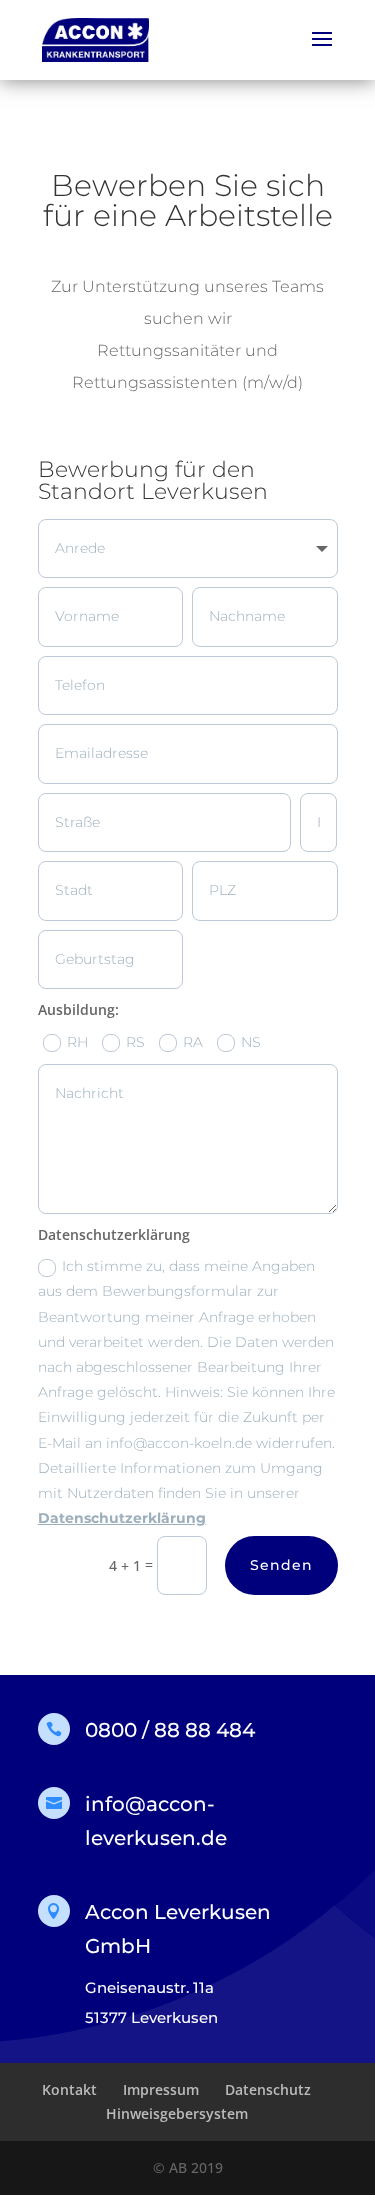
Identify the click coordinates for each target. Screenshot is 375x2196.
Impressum (161, 2089)
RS (135, 1042)
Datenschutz (268, 2089)
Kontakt (69, 2089)
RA (193, 1042)
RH (77, 1042)
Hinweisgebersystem (177, 2113)
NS (251, 1042)
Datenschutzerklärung (122, 1518)
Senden (281, 1565)
